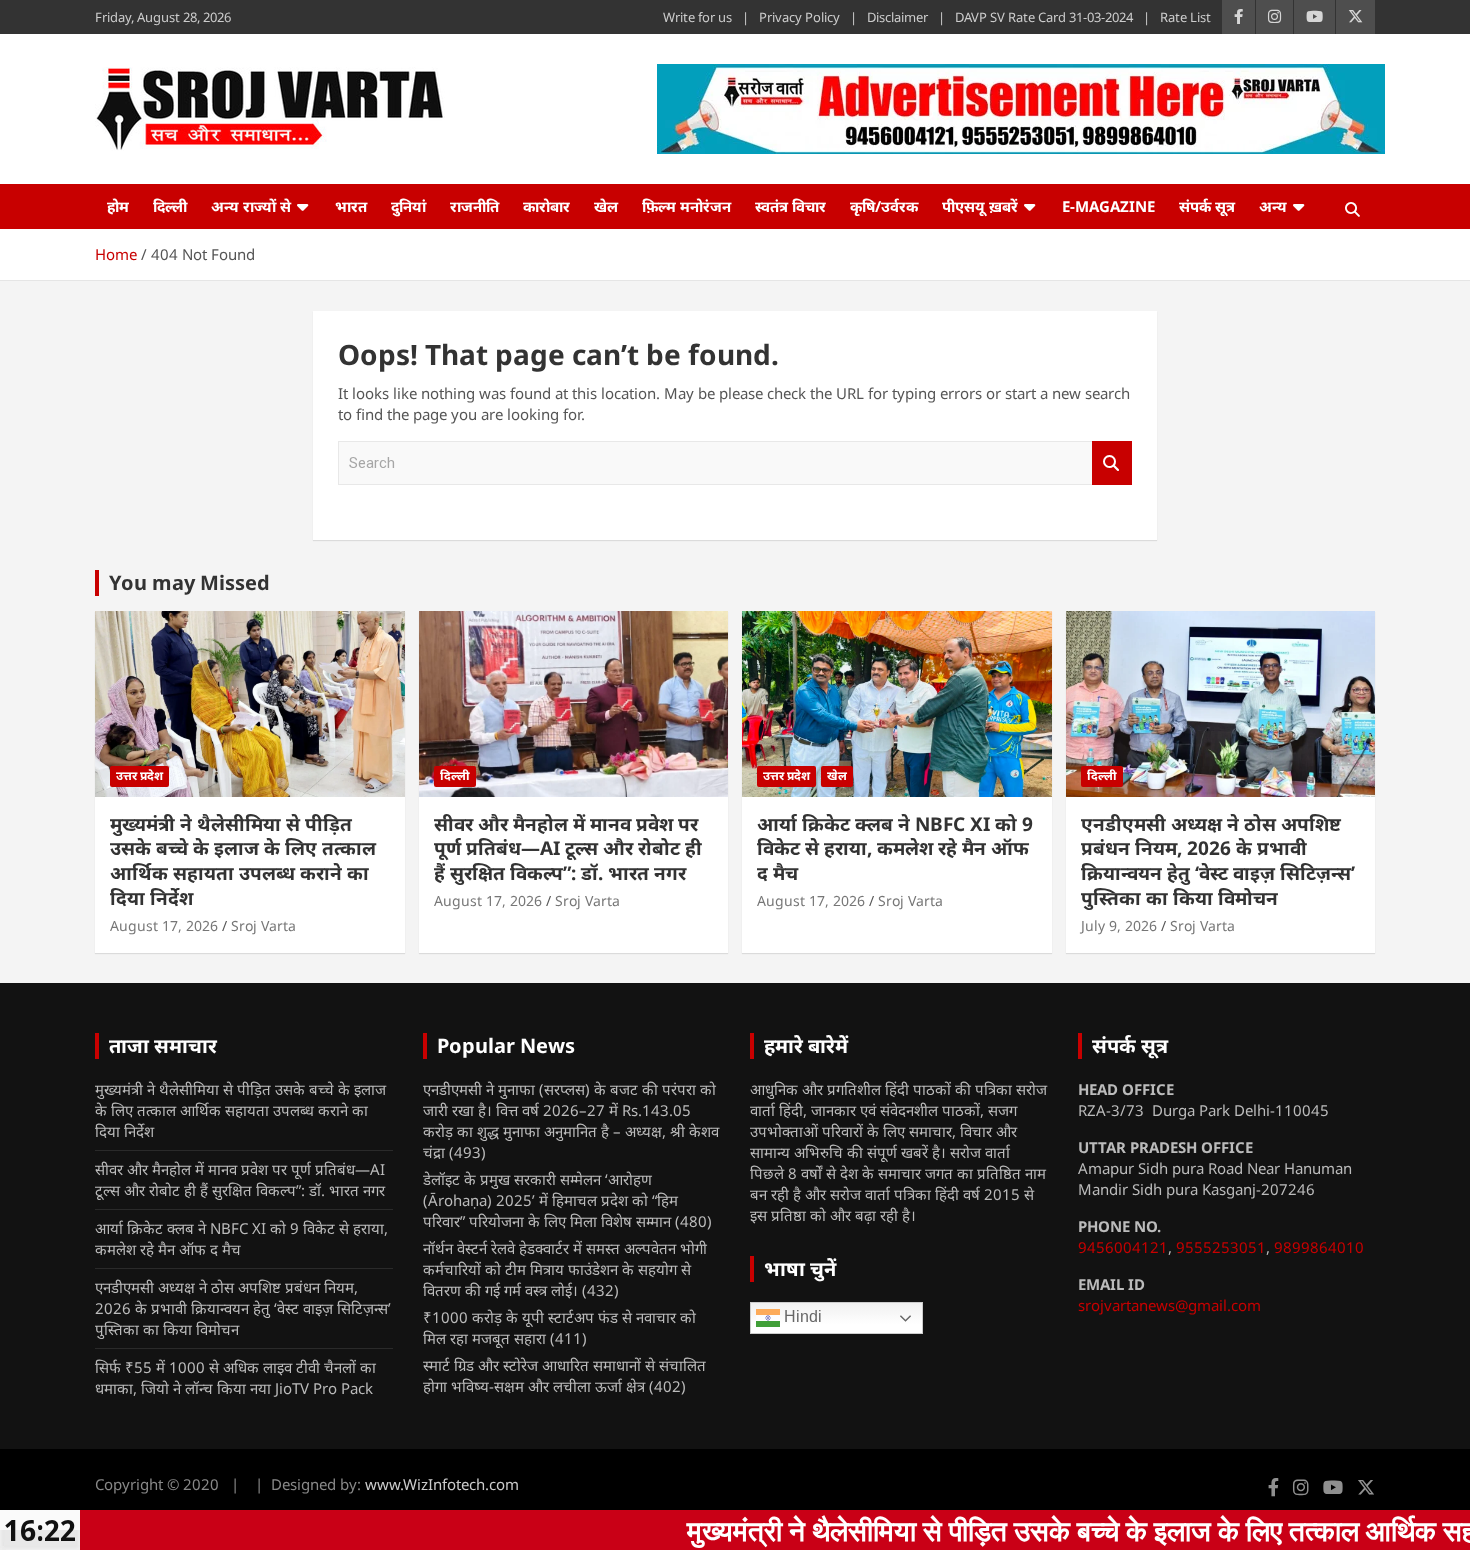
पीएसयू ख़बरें (980, 206)
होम (118, 206)
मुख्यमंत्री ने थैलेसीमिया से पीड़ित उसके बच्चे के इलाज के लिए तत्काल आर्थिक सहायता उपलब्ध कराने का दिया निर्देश (243, 861)
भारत (351, 206)
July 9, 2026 (1119, 925)
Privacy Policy (799, 17)
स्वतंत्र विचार (790, 206)
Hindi (801, 1316)
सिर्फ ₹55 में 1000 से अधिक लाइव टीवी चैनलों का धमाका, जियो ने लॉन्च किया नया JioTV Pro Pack (235, 1377)
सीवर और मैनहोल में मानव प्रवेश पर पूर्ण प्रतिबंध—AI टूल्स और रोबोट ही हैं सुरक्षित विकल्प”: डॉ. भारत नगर (568, 848)
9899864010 (1319, 1247)
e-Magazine (1108, 206)
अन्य (1273, 206)
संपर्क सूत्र (1207, 206)
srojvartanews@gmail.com (1169, 1305)
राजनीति (474, 206)
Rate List (1185, 17)
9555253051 (1221, 1247)
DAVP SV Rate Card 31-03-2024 (1044, 17)
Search (1112, 463)
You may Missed (189, 582)
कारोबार (546, 206)
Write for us (697, 17)
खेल (606, 206)
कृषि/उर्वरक (884, 206)
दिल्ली (170, 206)
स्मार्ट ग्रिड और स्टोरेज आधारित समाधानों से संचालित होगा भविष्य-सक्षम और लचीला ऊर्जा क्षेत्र (564, 1375)
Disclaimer (897, 17)
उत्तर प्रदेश (139, 775)
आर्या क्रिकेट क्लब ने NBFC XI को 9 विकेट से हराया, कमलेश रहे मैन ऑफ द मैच (895, 848)
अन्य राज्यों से (251, 206)
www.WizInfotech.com (442, 1484)
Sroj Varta (263, 925)
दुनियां (408, 206)
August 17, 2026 (164, 925)
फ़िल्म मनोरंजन (686, 206)
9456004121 (1123, 1247)
